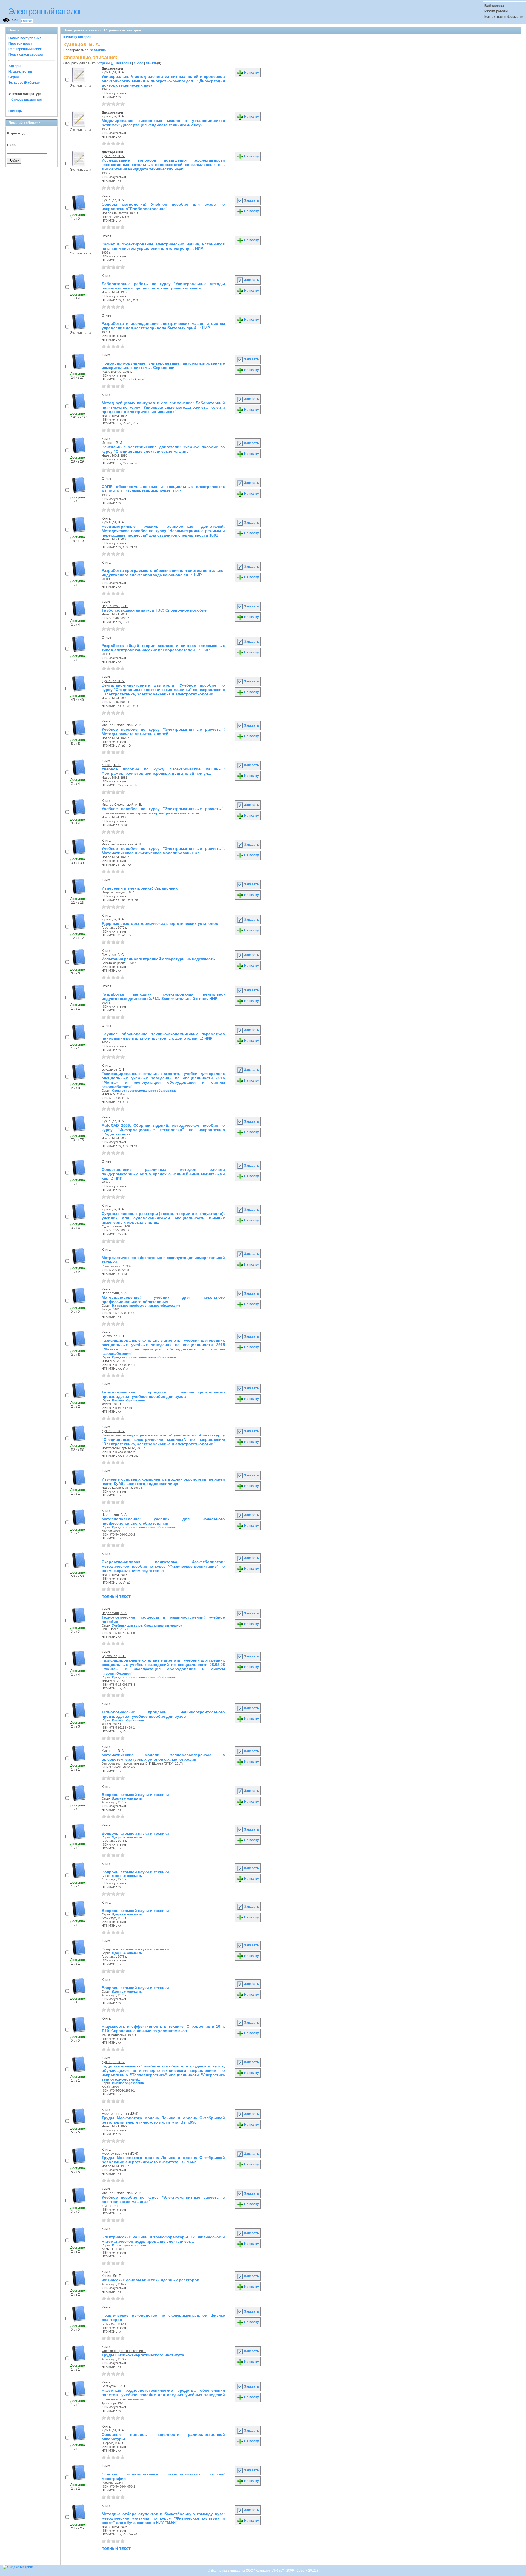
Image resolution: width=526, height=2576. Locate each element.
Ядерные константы (127, 1798)
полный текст (116, 1596)
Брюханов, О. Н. (114, 1069)
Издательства (20, 71)
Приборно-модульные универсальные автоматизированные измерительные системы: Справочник (163, 365)
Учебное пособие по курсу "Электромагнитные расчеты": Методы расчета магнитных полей (163, 732)
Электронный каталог (45, 11)
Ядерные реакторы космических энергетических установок (160, 923)
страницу (106, 63)
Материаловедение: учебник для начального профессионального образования (163, 1300)
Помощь (15, 111)
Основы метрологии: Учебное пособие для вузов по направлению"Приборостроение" (163, 206)
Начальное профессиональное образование (146, 1306)
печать (151, 63)
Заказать (251, 200)
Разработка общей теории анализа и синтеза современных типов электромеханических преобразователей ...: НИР (163, 648)
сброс (138, 63)
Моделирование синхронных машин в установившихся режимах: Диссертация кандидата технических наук (163, 123)
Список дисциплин (26, 99)
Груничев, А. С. (113, 955)
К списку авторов (77, 37)
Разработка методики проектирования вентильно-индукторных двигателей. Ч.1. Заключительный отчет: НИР (163, 996)
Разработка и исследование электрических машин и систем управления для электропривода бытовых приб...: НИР (163, 326)
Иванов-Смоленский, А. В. (122, 725)
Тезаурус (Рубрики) (24, 82)
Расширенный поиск (25, 49)
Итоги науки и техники (129, 2245)
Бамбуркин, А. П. (115, 2386)
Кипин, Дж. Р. (112, 2276)
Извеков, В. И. (112, 443)
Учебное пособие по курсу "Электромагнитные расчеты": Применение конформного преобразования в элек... (163, 811)
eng (24, 21)
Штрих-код (16, 133)
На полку (251, 73)
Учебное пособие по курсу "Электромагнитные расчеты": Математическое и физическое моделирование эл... (163, 851)
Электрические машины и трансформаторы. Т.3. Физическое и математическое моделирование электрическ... (163, 2239)
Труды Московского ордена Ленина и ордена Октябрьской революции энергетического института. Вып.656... (163, 2120)
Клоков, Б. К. (111, 765)
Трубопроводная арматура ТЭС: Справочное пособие (154, 610)
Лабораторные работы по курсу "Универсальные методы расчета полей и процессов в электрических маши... (163, 286)
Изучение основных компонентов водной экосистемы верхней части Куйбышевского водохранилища (163, 1481)
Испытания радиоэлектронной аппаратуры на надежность (158, 959)
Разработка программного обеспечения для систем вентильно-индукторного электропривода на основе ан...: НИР (163, 573)
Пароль (13, 145)
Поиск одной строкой (26, 54)
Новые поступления (25, 38)
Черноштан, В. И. (115, 606)
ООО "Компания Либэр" (265, 2571)
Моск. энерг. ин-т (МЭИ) (120, 2114)
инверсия (124, 63)
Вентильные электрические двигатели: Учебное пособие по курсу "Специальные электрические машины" (163, 449)
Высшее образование (128, 1400)
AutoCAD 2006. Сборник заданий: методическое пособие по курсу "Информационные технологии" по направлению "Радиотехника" (163, 1130)
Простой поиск (20, 44)
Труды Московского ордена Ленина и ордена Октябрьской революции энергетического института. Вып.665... (163, 2160)
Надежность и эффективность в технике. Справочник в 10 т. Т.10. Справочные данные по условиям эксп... (163, 2029)
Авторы (15, 66)
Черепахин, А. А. (115, 1293)
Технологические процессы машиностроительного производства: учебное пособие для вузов (163, 1394)
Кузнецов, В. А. (113, 72)
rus (30, 21)
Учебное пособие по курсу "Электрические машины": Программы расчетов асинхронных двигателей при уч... (163, 771)
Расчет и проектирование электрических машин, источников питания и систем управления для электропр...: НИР (163, 246)
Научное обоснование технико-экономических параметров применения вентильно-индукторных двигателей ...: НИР (163, 1036)
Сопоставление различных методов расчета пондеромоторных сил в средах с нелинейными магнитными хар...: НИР (163, 1174)
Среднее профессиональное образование (144, 1091)
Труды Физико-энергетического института (143, 2355)
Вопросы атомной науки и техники (135, 1795)
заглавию (98, 50)
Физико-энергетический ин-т (124, 2351)
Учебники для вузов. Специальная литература (147, 1625)
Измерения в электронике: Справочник (140, 888)
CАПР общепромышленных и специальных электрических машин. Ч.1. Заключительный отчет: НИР (163, 489)
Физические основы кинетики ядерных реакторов (151, 2280)
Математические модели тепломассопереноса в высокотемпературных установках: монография (163, 1757)
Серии (14, 77)
